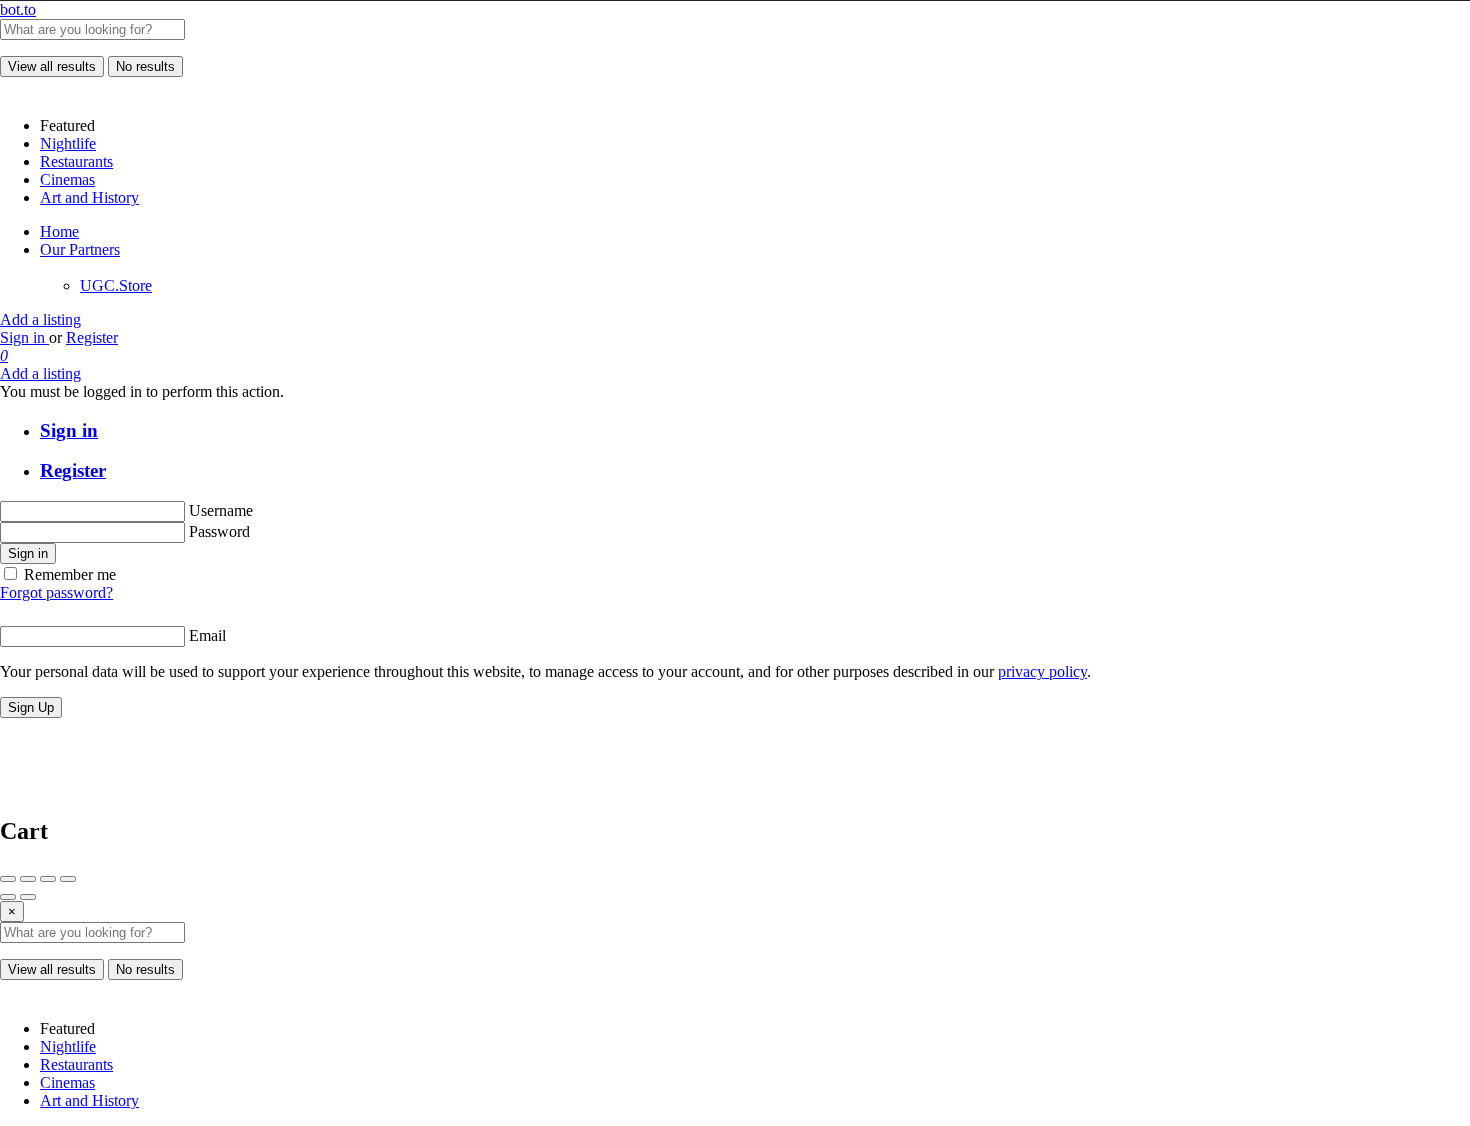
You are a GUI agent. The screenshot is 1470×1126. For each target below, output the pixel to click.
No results (145, 66)
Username (221, 510)
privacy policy (1042, 671)
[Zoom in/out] (68, 879)
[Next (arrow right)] (28, 897)
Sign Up (31, 707)
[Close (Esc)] (8, 879)
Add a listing (40, 319)
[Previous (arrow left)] (8, 897)
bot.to (18, 9)
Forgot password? (56, 592)
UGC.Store (116, 285)
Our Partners (80, 249)
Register (92, 337)
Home (59, 231)
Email (207, 635)
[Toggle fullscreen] (48, 879)
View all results (52, 66)
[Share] (28, 879)
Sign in (24, 337)
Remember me (70, 574)
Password (219, 531)
